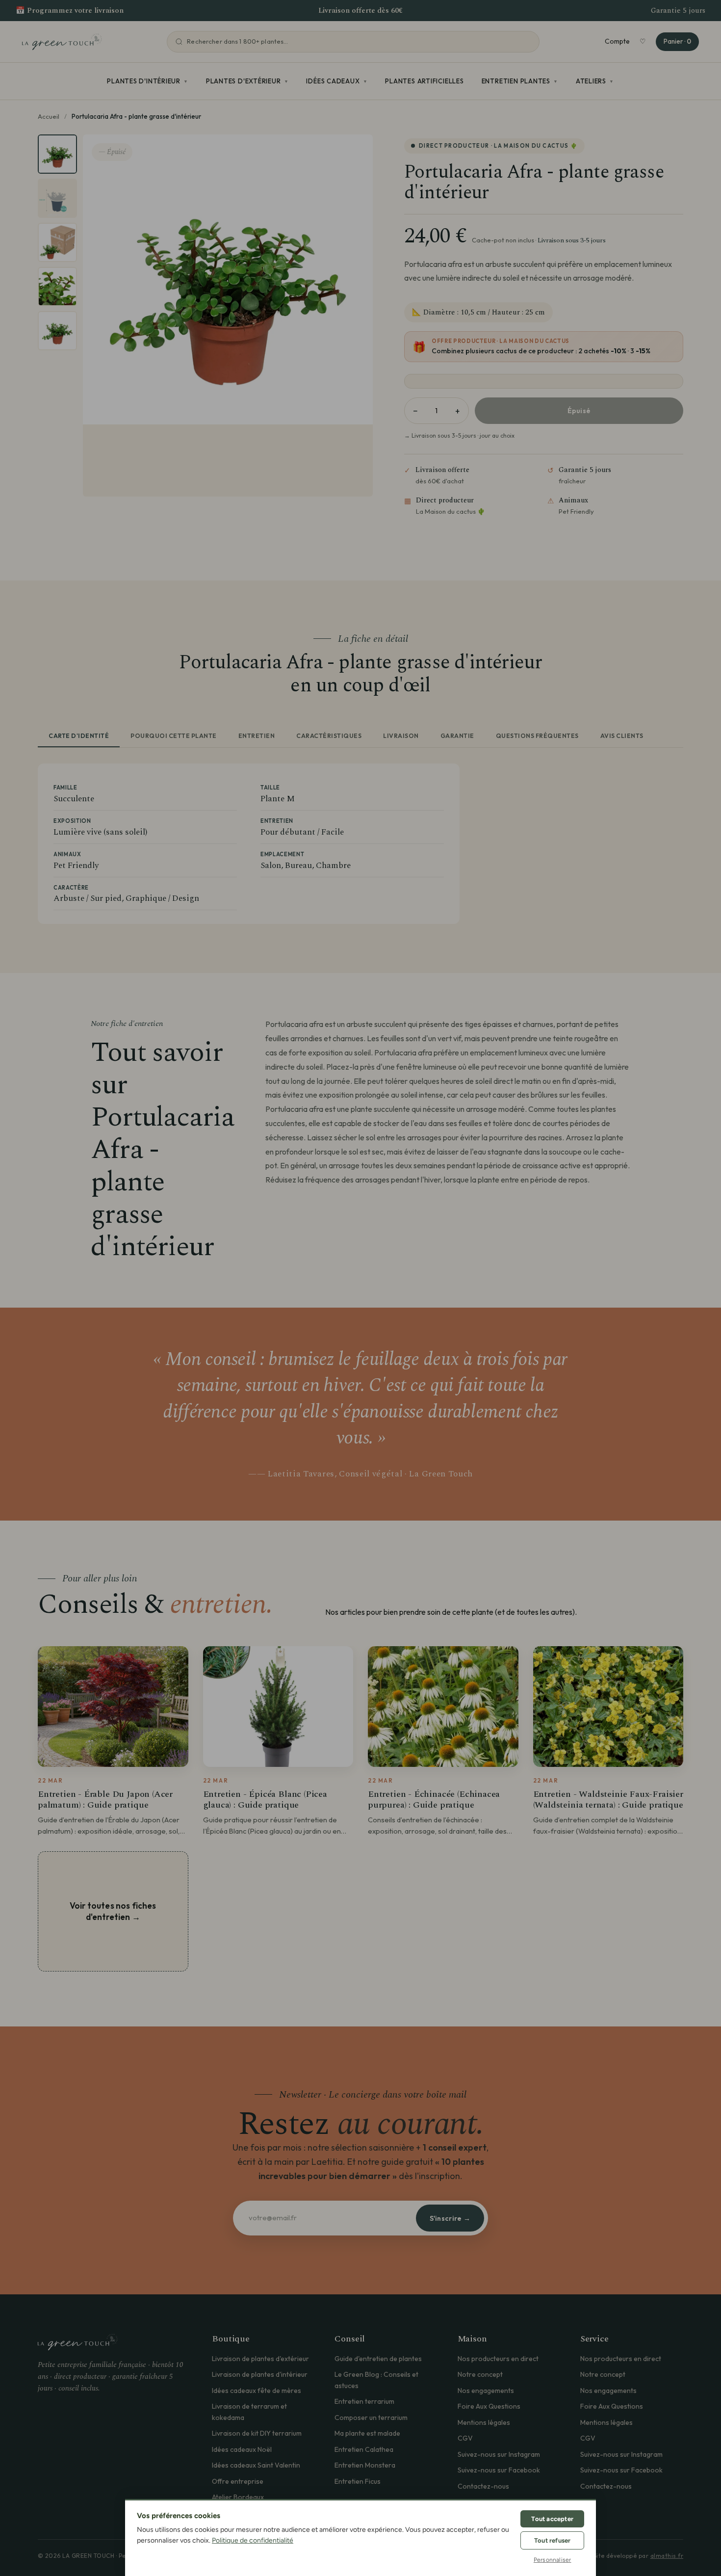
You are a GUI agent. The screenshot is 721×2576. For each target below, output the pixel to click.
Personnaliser (553, 2560)
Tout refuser (552, 2540)
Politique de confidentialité (253, 2540)
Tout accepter (552, 2519)
